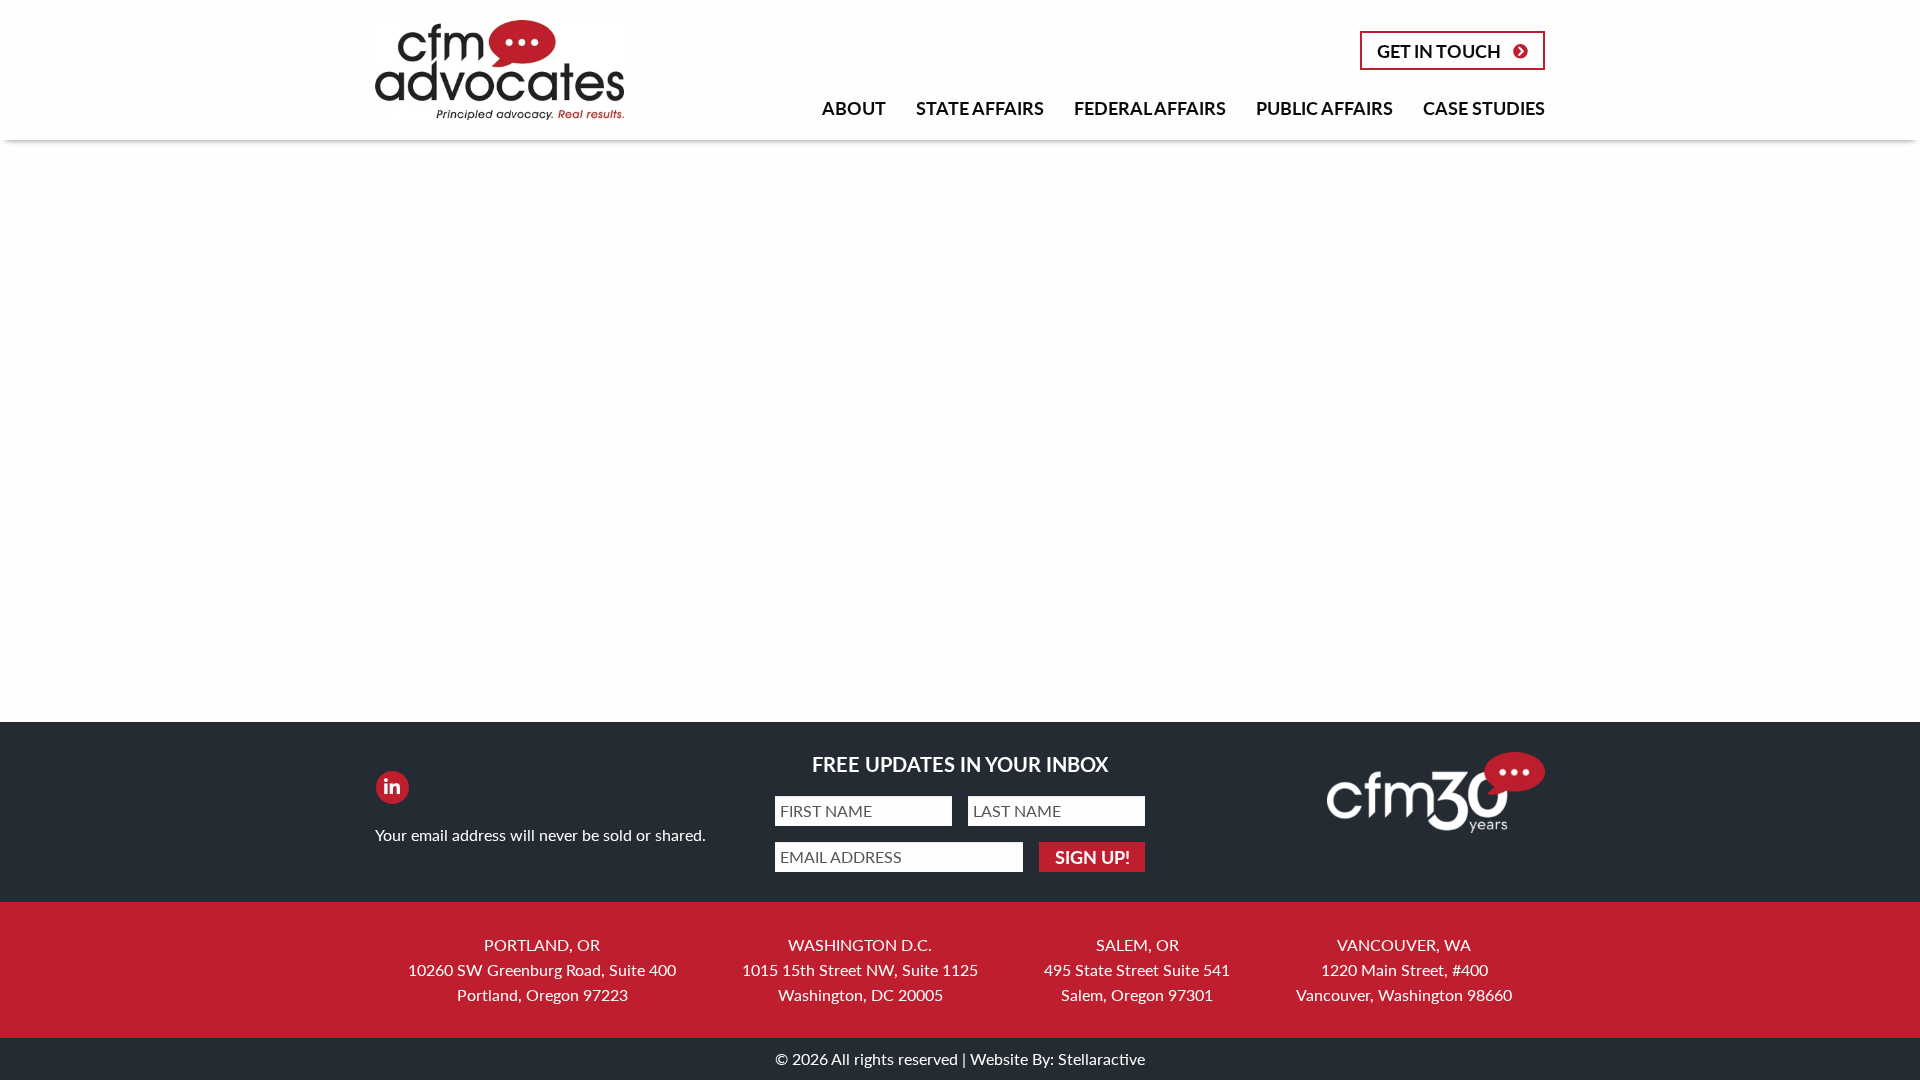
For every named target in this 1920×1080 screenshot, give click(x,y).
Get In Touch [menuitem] (1439, 50)
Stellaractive (1101, 1058)
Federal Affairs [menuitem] (1150, 107)
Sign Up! (1092, 856)
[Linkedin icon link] (392, 787)
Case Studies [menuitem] (1484, 107)
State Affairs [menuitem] (980, 107)
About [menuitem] (854, 107)
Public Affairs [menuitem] (1324, 107)
